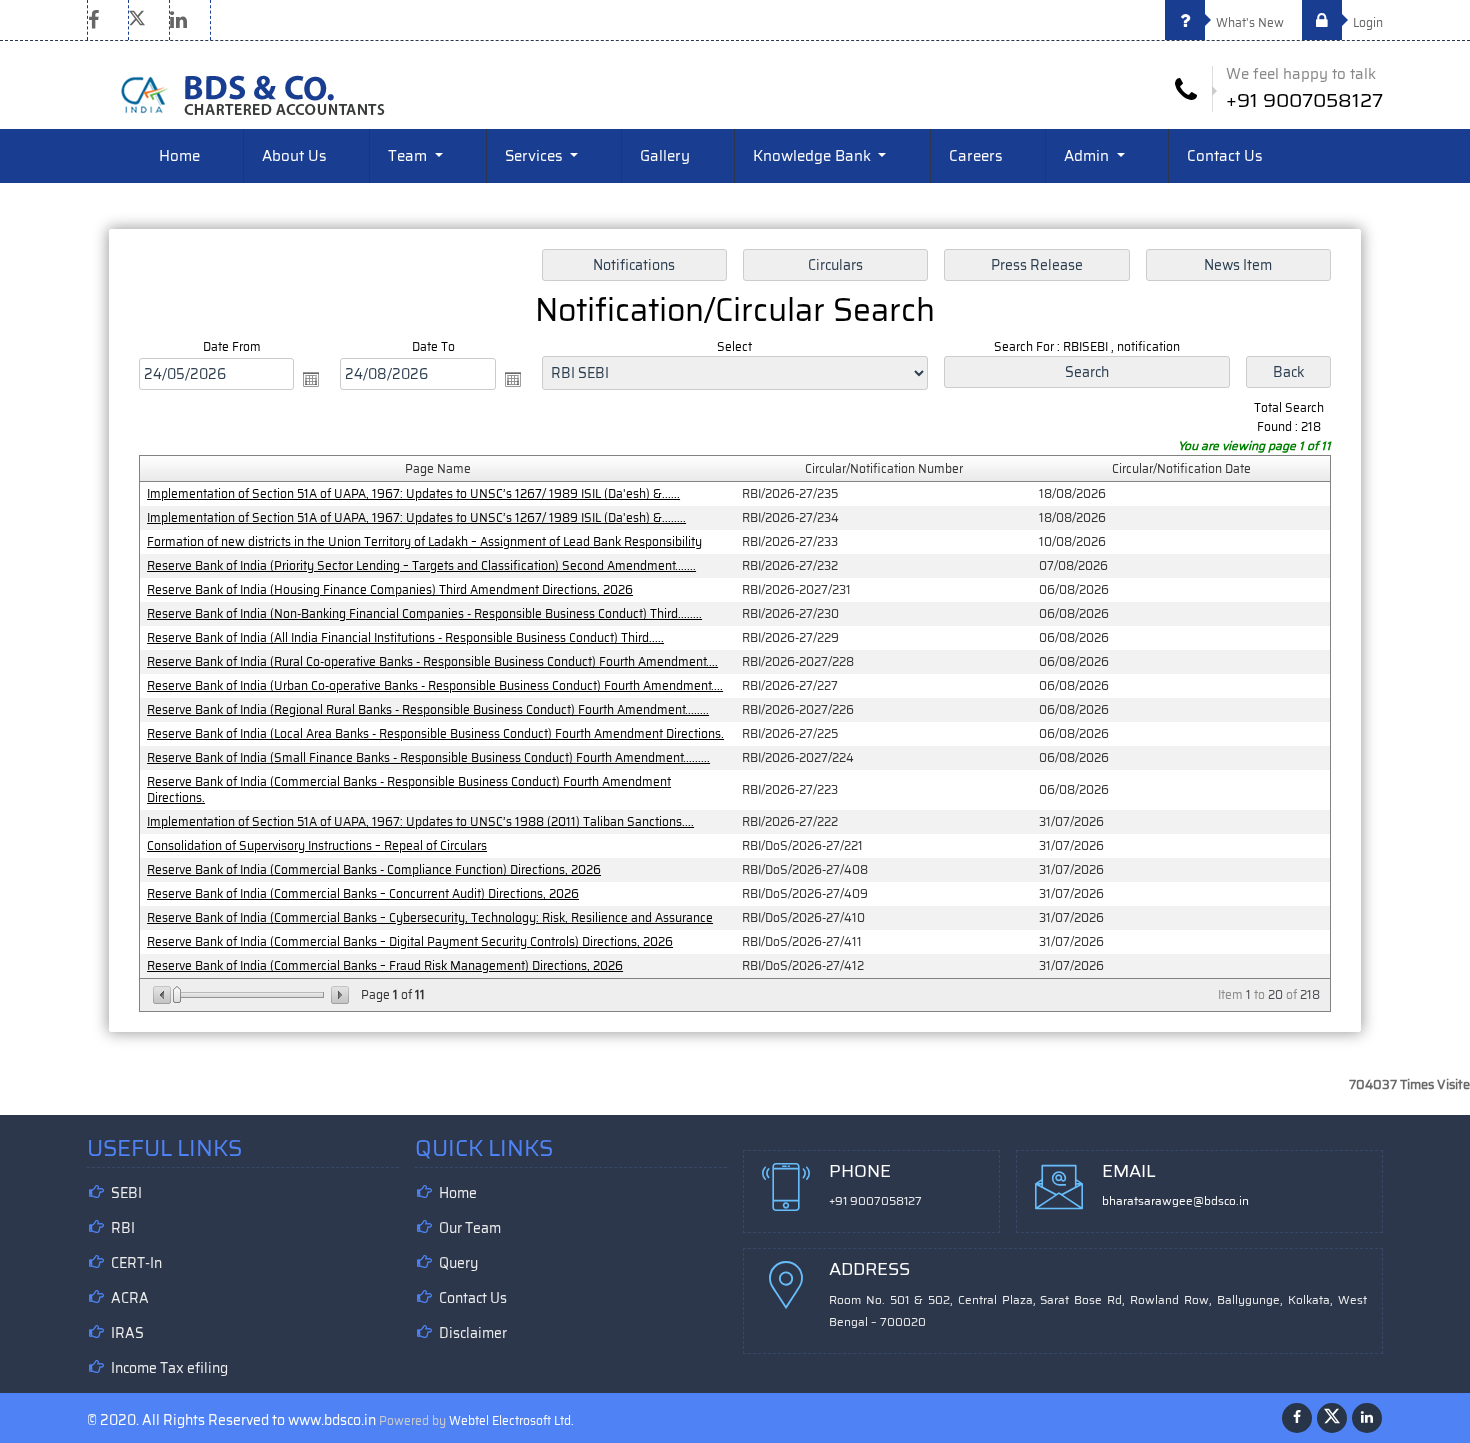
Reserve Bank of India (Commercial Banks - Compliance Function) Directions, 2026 (374, 869)
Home (179, 156)
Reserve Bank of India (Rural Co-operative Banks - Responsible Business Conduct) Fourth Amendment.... (432, 661)
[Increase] (338, 995)
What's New (1248, 22)
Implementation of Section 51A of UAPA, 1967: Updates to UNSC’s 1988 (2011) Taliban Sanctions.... (420, 821)
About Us (294, 156)
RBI (123, 1228)
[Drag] (177, 995)
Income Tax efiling (169, 1368)
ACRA (130, 1298)
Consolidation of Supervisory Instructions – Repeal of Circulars (317, 845)
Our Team (470, 1228)
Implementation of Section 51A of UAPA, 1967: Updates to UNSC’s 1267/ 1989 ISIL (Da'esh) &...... (413, 493)
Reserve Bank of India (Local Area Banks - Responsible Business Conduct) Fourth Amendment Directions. (435, 733)
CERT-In (136, 1263)
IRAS (127, 1333)
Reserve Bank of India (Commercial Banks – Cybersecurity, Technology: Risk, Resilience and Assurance (430, 917)
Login (1366, 22)
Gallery (665, 156)
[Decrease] (163, 995)
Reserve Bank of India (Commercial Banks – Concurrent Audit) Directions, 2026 (363, 893)
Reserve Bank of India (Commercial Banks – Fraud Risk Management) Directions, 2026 (385, 965)
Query (458, 1263)
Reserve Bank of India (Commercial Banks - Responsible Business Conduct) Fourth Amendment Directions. (409, 789)
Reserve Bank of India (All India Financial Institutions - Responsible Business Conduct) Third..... (405, 637)
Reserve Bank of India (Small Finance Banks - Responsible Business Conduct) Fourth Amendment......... (428, 757)
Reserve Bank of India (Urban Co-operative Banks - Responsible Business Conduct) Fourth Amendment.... (435, 685)
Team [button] (409, 156)
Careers (975, 156)
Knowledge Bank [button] (814, 156)
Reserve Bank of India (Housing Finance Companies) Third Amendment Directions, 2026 (390, 589)
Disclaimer (473, 1333)
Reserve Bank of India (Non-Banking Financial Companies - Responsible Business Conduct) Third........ (424, 613)
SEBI (126, 1193)
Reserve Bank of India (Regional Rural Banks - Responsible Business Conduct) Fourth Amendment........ (428, 709)
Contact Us (1224, 156)
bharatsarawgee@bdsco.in (1175, 1201)
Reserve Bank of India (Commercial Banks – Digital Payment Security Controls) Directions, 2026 (410, 941)
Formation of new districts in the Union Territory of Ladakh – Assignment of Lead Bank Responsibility (424, 541)
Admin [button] (1088, 156)
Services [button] (535, 156)
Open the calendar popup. (311, 379)
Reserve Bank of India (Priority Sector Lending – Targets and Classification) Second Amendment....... (421, 565)
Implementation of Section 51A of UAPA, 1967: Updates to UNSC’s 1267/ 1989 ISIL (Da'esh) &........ (416, 517)
